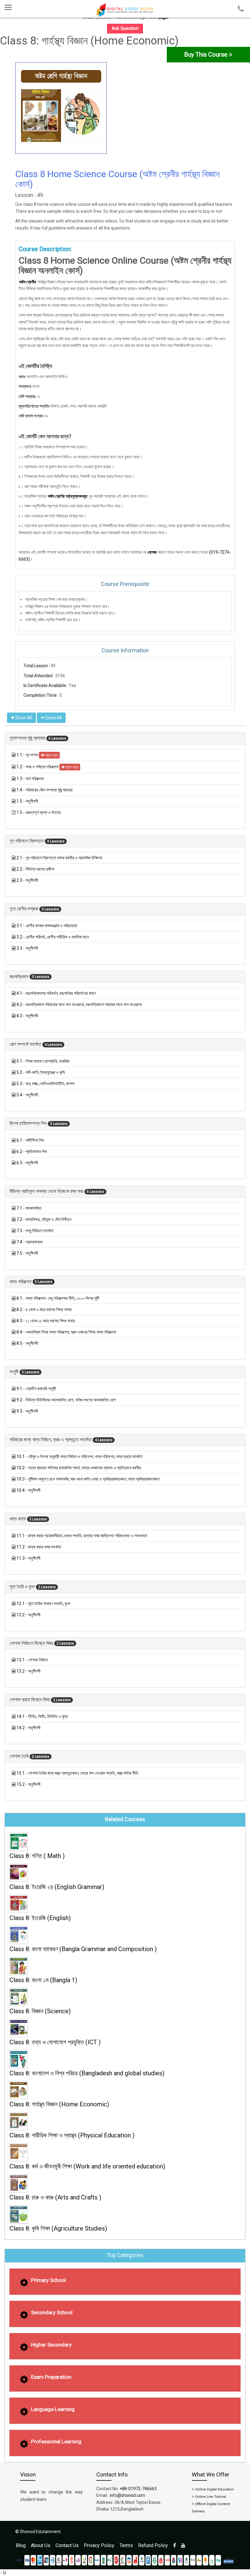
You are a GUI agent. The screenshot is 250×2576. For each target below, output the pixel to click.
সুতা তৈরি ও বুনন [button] (23, 1587)
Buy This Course (207, 54)
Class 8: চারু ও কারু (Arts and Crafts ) (55, 2197)
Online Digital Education (214, 2489)
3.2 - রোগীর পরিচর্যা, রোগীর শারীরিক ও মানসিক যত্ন (53, 937)
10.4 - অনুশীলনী (29, 1490)
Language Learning (53, 2409)
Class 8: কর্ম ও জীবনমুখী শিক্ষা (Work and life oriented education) (87, 2166)
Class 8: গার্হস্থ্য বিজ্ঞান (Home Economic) (59, 2104)
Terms (126, 2545)
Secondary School (52, 2312)
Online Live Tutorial (211, 2497)
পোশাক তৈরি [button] (20, 1756)
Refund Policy (153, 2545)
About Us (41, 2545)
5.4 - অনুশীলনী (27, 1095)
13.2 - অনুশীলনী (29, 1671)
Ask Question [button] (125, 28)
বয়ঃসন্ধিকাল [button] (20, 977)
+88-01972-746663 (138, 2489)
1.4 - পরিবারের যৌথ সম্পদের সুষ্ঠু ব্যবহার (45, 790)
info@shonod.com (127, 2495)
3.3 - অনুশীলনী (27, 948)
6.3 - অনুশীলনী (27, 1163)
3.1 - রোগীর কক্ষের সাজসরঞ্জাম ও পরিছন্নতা (47, 926)
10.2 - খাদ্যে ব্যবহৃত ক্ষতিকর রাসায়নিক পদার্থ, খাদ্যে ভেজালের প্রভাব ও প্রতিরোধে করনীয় (79, 1468)
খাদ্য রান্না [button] (18, 1519)
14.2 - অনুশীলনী (29, 1728)
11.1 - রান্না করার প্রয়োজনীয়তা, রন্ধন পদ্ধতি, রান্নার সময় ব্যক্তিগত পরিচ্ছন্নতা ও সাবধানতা (82, 1536)
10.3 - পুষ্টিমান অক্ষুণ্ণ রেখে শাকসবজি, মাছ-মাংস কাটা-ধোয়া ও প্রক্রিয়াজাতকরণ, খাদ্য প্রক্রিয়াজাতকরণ (88, 1479)
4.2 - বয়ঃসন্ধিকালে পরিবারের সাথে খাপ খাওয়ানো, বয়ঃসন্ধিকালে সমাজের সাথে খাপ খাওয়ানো (79, 1004)
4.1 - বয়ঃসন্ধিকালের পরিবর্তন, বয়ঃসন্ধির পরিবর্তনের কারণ (56, 993)
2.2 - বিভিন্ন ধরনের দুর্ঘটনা (35, 869)
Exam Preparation (51, 2377)
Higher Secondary (51, 2345)
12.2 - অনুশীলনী (29, 1615)
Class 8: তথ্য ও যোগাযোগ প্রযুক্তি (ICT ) (55, 2042)
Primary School (48, 2280)
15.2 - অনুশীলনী (29, 1784)
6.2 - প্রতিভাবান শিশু (32, 1151)
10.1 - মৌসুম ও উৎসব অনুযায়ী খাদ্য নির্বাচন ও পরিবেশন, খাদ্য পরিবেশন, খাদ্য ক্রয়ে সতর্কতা (79, 1456)
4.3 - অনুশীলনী (27, 1016)
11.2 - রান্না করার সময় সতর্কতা (39, 1547)
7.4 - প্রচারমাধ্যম (29, 1242)
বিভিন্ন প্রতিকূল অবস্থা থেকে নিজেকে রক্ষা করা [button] (47, 1191)
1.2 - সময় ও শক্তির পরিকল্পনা (38, 767)
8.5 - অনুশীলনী (27, 1343)
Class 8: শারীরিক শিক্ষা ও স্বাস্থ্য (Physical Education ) (72, 2135)
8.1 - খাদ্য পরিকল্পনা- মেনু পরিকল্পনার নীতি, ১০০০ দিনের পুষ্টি (58, 1298)
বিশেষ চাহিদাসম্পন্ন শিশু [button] (29, 1123)
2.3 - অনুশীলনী (27, 880)
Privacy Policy (99, 2545)
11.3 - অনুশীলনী (29, 1558)
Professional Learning (56, 2441)
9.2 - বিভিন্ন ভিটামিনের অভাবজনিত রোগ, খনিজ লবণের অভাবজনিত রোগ (66, 1400)
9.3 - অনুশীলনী (27, 1411)
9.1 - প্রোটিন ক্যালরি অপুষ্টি (36, 1389)
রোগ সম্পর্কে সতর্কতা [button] (26, 1044)
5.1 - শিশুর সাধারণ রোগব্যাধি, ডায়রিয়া (43, 1061)
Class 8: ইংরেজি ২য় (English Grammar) (57, 1887)
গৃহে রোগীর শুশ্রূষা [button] (24, 909)
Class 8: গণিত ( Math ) (37, 1856)
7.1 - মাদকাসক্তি (29, 1208)
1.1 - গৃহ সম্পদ (28, 755)
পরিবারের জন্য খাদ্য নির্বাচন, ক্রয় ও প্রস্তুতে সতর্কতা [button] (51, 1440)
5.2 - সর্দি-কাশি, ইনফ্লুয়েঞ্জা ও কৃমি (41, 1072)
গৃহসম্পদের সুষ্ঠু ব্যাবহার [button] (28, 738)
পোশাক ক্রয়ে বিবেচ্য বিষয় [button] (30, 1700)
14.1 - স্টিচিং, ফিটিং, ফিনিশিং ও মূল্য (42, 1716)
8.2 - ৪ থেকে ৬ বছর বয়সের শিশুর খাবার (44, 1309)
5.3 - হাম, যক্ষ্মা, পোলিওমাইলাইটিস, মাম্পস (45, 1084)
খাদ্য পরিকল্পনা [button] (21, 1282)
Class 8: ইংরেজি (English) (40, 1918)
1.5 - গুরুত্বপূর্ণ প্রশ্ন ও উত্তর (39, 812)
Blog (21, 2545)
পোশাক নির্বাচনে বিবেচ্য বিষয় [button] (32, 1643)
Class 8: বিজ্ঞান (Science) (40, 2011)
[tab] (125, 738)
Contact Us (67, 2545)
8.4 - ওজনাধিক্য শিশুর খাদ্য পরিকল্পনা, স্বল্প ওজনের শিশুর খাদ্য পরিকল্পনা (66, 1332)
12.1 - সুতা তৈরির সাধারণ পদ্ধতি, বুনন (43, 1603)
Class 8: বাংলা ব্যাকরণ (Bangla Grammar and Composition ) (83, 1949)
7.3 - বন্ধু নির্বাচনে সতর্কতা (35, 1231)
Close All (53, 718)
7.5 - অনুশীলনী (27, 1253)
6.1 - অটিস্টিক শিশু (30, 1140)
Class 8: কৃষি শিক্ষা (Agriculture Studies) (58, 2228)
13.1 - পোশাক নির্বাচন (32, 1660)
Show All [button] (23, 718)
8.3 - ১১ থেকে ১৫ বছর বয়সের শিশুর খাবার (46, 1321)
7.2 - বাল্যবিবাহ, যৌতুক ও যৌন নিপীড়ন (44, 1219)
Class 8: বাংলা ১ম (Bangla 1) (43, 1980)
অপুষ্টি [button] (14, 1372)
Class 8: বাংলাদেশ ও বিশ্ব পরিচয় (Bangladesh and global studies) (87, 2073)
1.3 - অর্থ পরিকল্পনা (30, 779)
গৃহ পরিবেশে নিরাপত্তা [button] (27, 841)
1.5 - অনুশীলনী (27, 801)
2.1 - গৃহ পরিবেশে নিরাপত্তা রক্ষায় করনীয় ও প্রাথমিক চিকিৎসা (59, 858)
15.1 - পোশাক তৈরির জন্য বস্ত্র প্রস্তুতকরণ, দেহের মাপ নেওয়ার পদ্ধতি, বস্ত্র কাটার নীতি (77, 1773)
